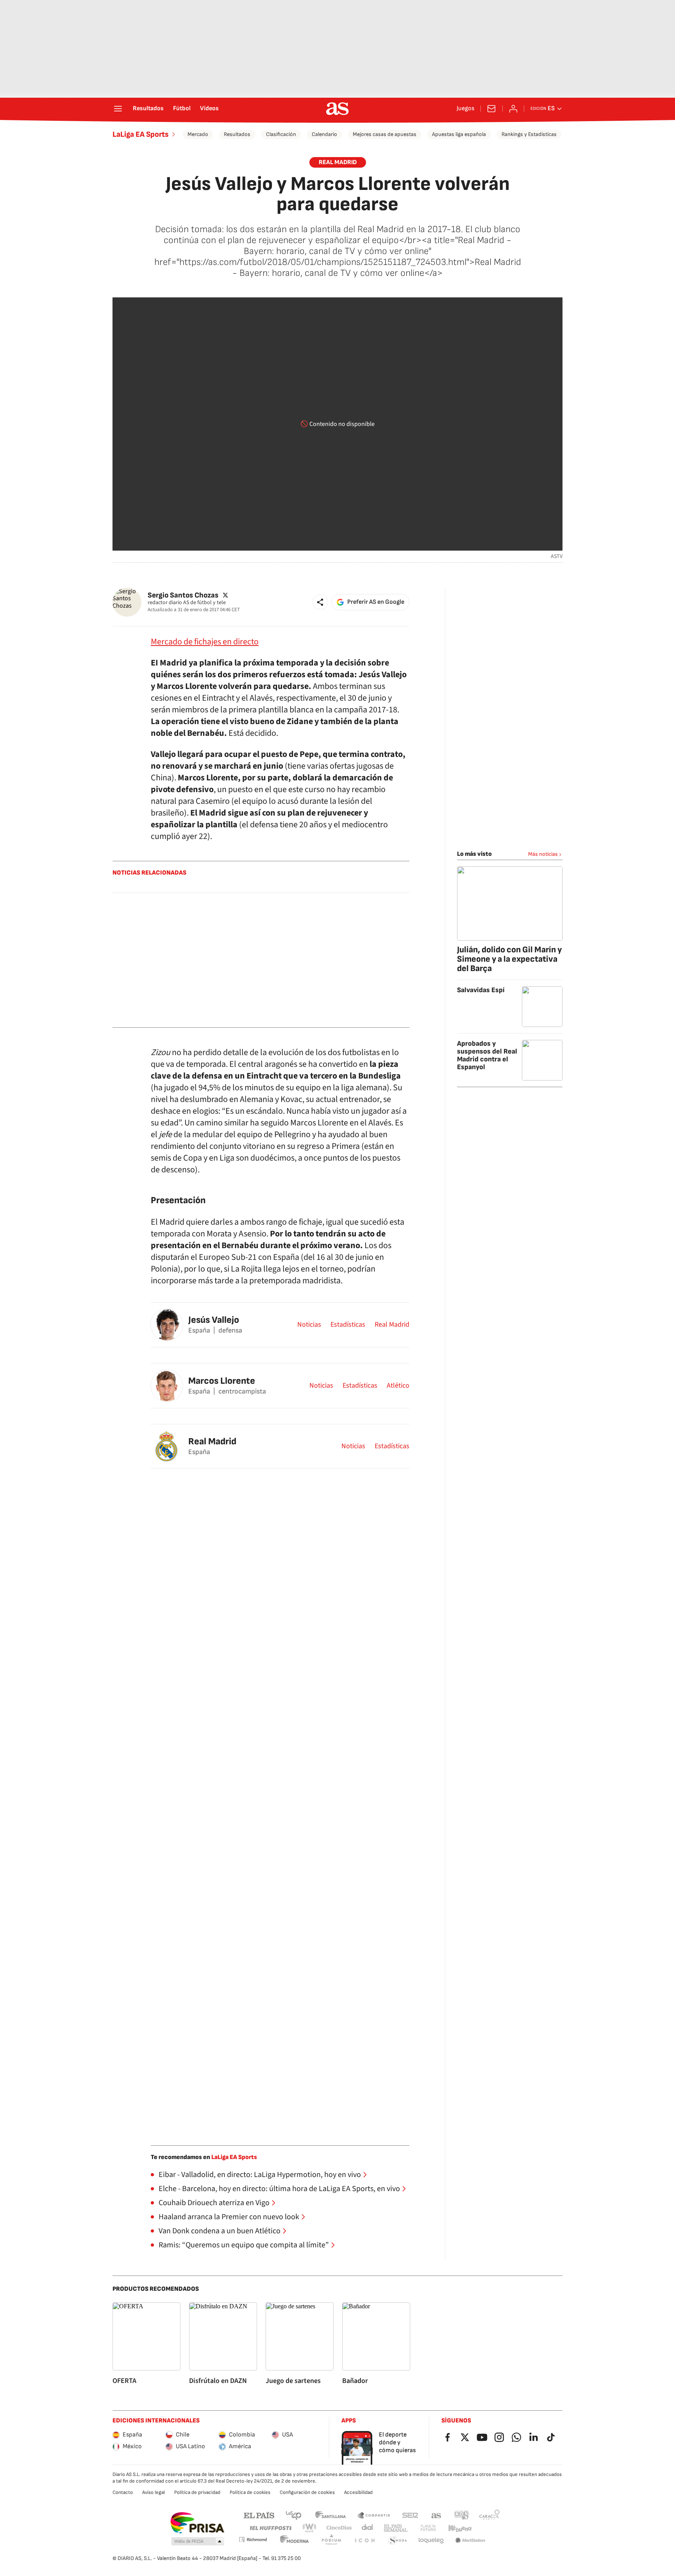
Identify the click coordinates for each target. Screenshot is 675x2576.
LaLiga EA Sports (141, 134)
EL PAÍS (259, 2515)
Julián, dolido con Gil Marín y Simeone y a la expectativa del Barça (509, 959)
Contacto (123, 2492)
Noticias (309, 1325)
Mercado (198, 134)
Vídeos (209, 109)
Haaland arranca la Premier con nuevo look (229, 2217)
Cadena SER (410, 2515)
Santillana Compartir (374, 2515)
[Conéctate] (513, 109)
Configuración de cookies (307, 2492)
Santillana (330, 2515)
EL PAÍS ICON (364, 2541)
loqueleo (431, 2541)
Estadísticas (348, 1325)
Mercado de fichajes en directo (205, 642)
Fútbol (182, 109)
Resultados (148, 109)
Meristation (470, 2541)
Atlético (398, 1386)
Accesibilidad (358, 2492)
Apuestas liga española (459, 134)
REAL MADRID (338, 162)
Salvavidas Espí (481, 990)
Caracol (489, 2515)
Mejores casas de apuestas (385, 134)
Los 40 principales (293, 2515)
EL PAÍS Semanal (396, 2528)
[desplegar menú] (118, 109)
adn (462, 2515)
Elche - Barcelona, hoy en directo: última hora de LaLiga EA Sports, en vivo (279, 2189)
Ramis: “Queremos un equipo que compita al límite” (244, 2245)
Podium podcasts (331, 2541)
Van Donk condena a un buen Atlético (220, 2231)
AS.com (436, 2515)
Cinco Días (339, 2528)
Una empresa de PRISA (197, 2523)
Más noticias (543, 854)
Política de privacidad (197, 2492)
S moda (398, 2541)
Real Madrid (392, 1325)
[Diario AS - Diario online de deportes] (337, 109)
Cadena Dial (368, 2528)
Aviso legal (154, 2492)
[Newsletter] (491, 109)
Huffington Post (270, 2528)
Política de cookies (250, 2492)
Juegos (465, 109)
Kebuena (460, 2528)
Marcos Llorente (222, 1381)
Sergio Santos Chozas (183, 595)
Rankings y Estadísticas (529, 134)
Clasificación (281, 134)
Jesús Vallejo (214, 1320)
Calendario (324, 134)
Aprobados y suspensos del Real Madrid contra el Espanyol (487, 1055)
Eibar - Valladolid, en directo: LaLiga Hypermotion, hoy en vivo (260, 2175)
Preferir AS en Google (376, 602)
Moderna (295, 2541)
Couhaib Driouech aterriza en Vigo (214, 2203)
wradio (310, 2528)
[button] (320, 602)
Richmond (253, 2539)
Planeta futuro (428, 2528)
